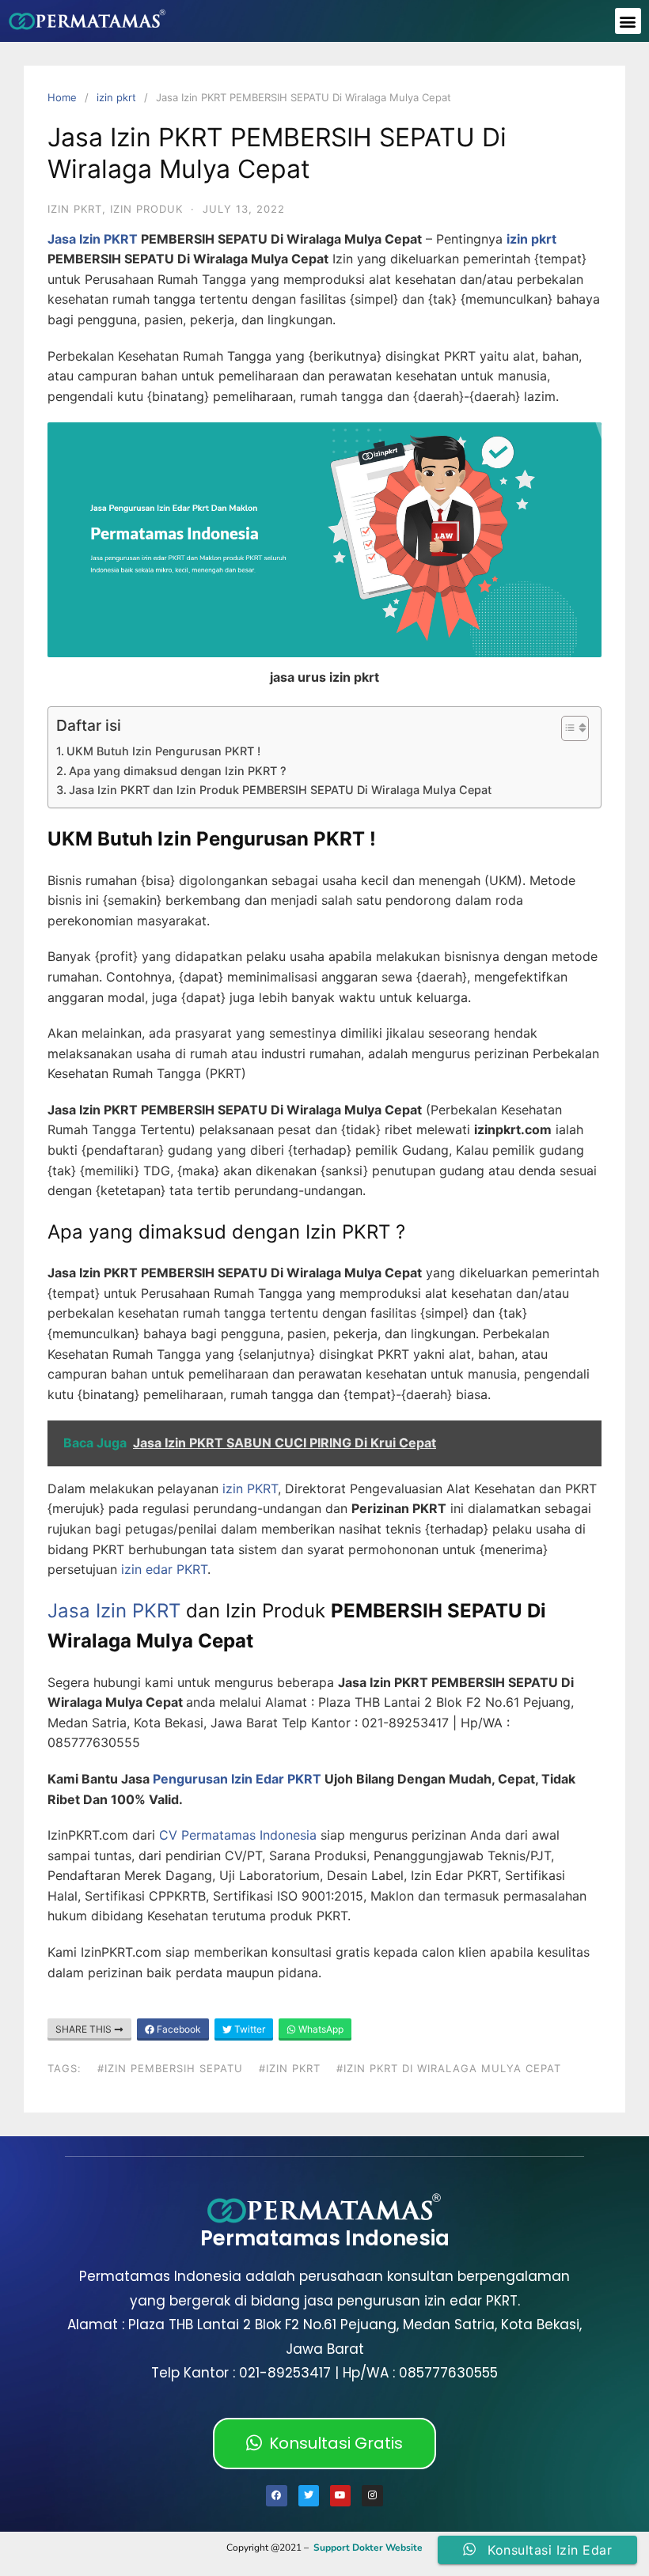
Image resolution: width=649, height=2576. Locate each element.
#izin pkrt (290, 2068)
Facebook (178, 2029)
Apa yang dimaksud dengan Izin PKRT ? (178, 771)
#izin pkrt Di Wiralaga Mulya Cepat (449, 2068)
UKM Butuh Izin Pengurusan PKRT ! (163, 751)
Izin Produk (146, 209)
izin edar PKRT (164, 1569)
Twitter (249, 2029)
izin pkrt (116, 97)
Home (62, 97)
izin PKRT (248, 1488)
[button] (628, 21)
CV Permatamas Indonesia (238, 1835)
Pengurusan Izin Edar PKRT (237, 1779)
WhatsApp (320, 2029)
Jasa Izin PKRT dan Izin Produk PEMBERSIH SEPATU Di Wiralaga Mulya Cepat (280, 790)
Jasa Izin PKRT (93, 239)
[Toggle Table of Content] (567, 728)
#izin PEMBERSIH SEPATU (170, 2068)
